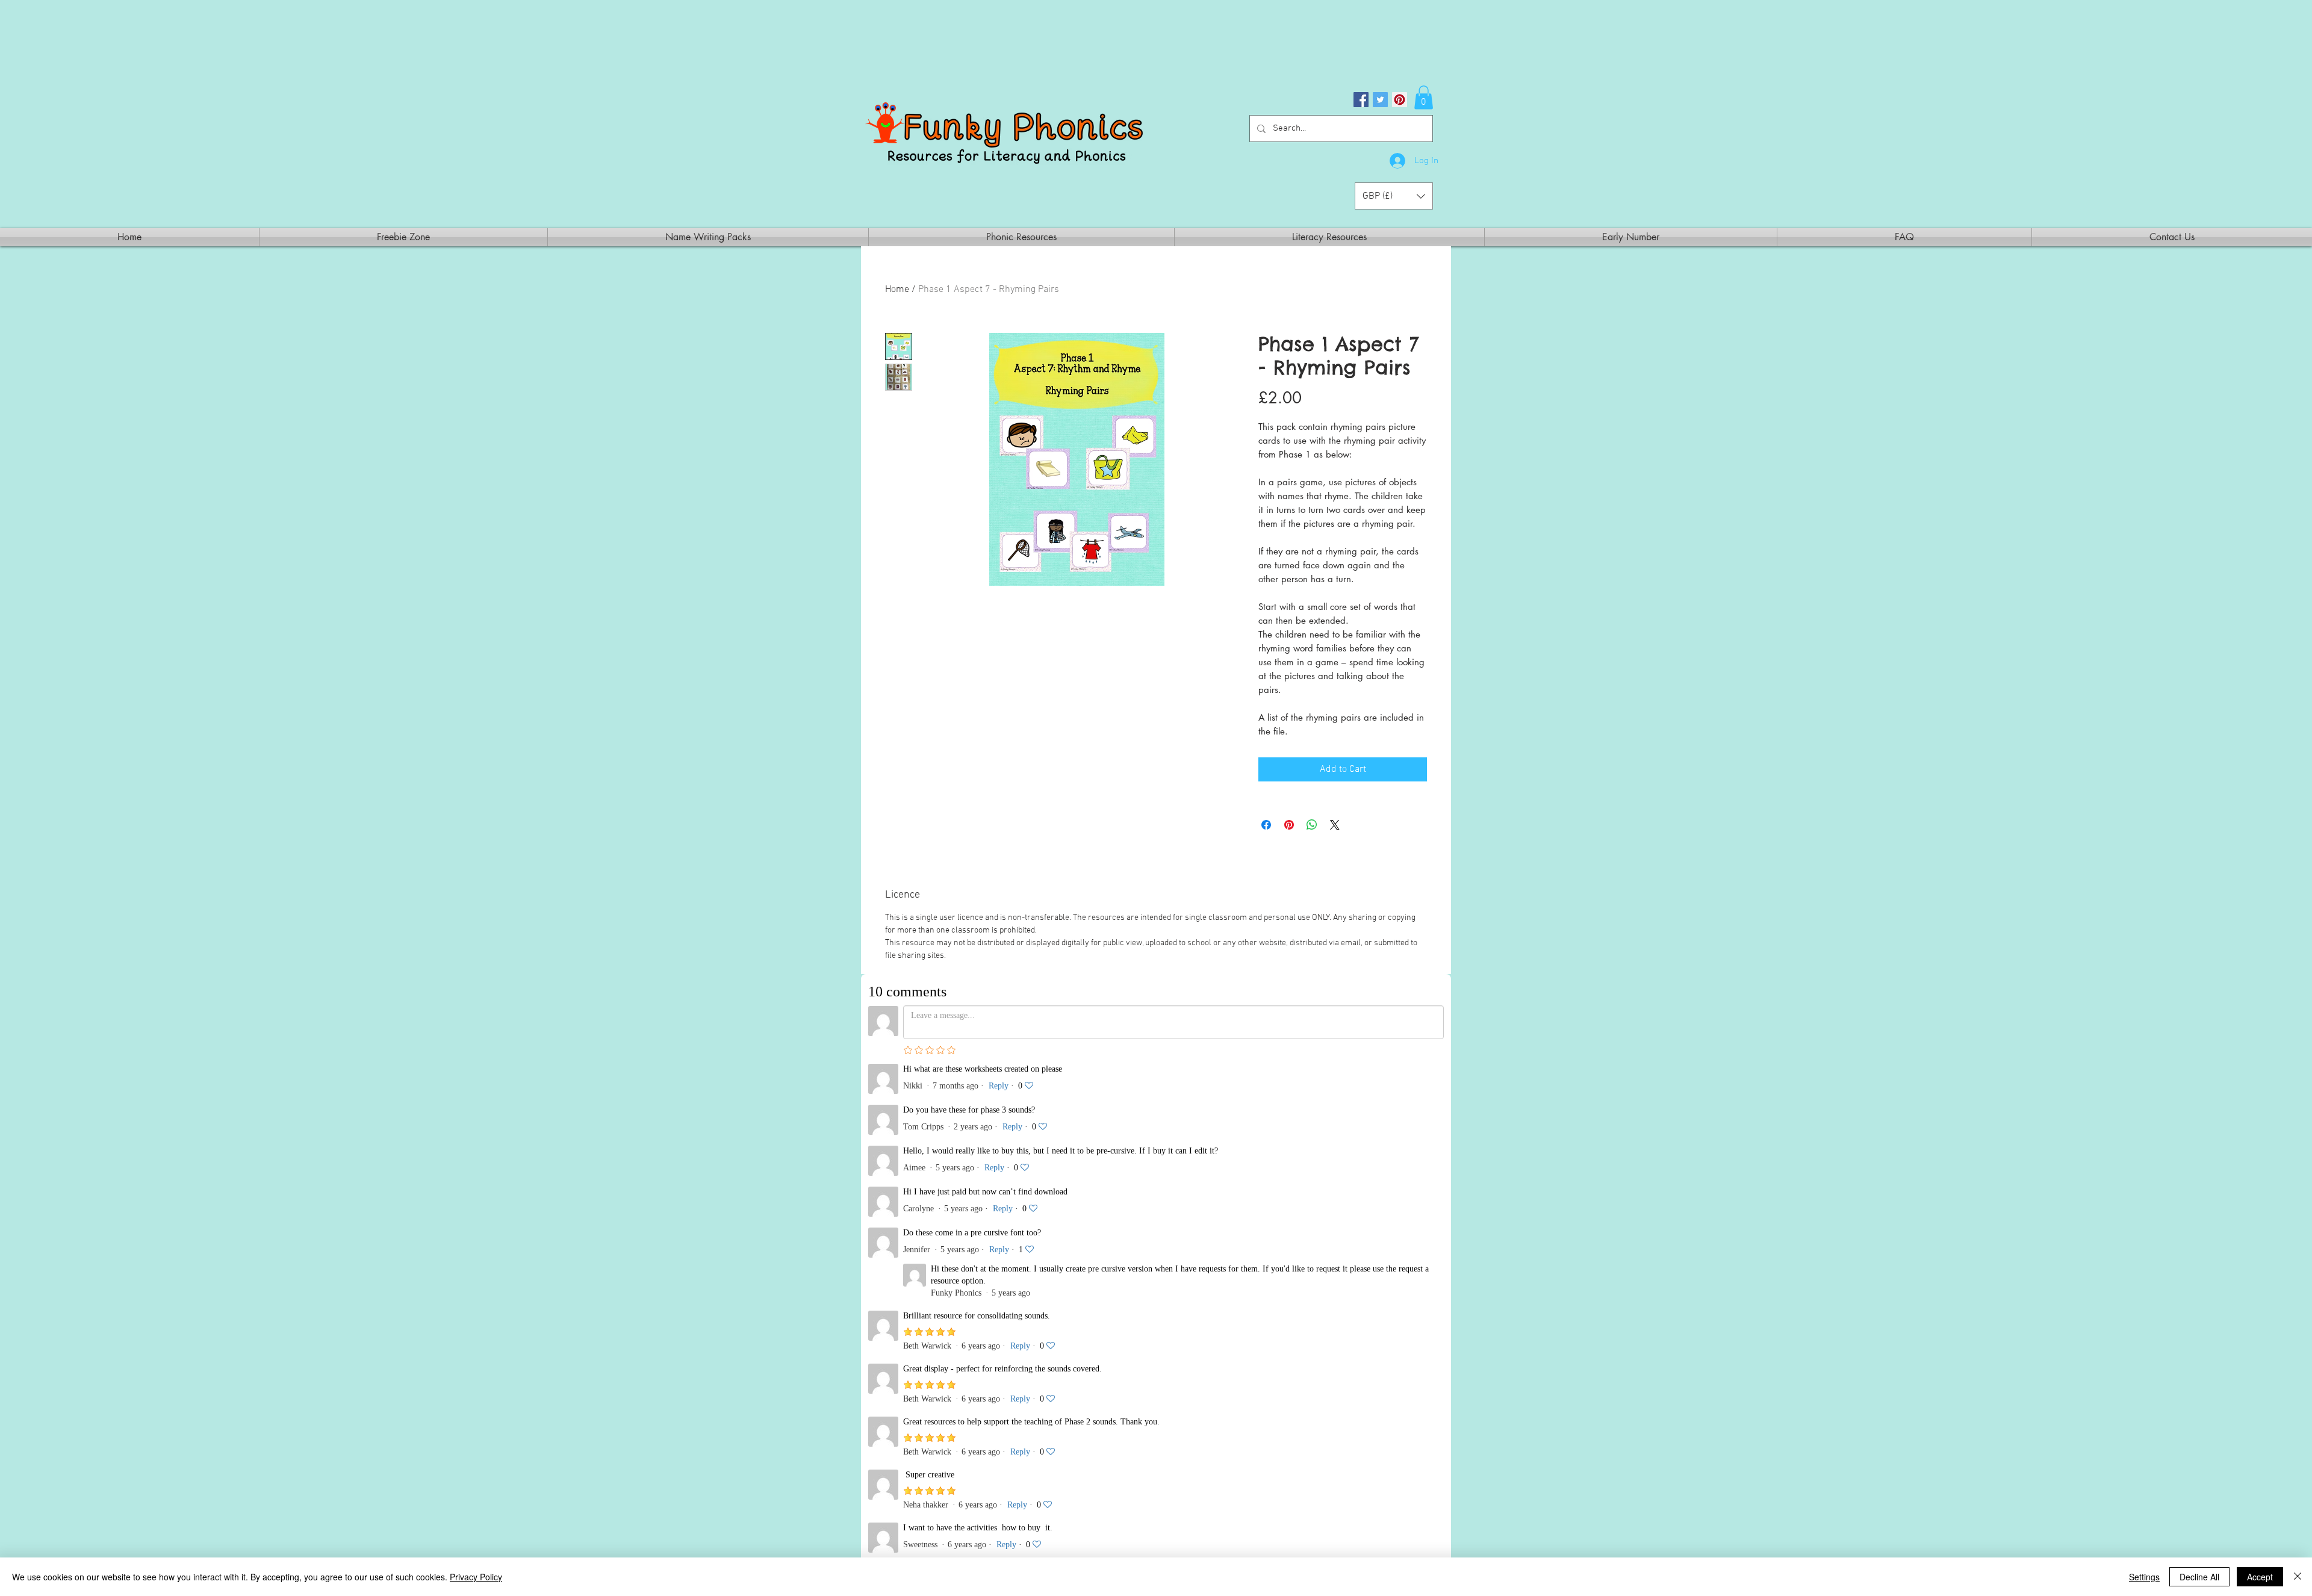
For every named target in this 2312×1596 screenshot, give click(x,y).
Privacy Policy (476, 1577)
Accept (2260, 1577)
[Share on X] (1335, 825)
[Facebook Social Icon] (1361, 100)
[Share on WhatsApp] (1312, 825)
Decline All (2199, 1577)
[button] (1424, 97)
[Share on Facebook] (1266, 825)
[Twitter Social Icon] (1380, 100)
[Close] (2298, 1577)
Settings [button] (2144, 1577)
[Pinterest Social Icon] (1400, 100)
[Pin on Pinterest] (1289, 825)
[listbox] (1394, 196)
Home (897, 290)
